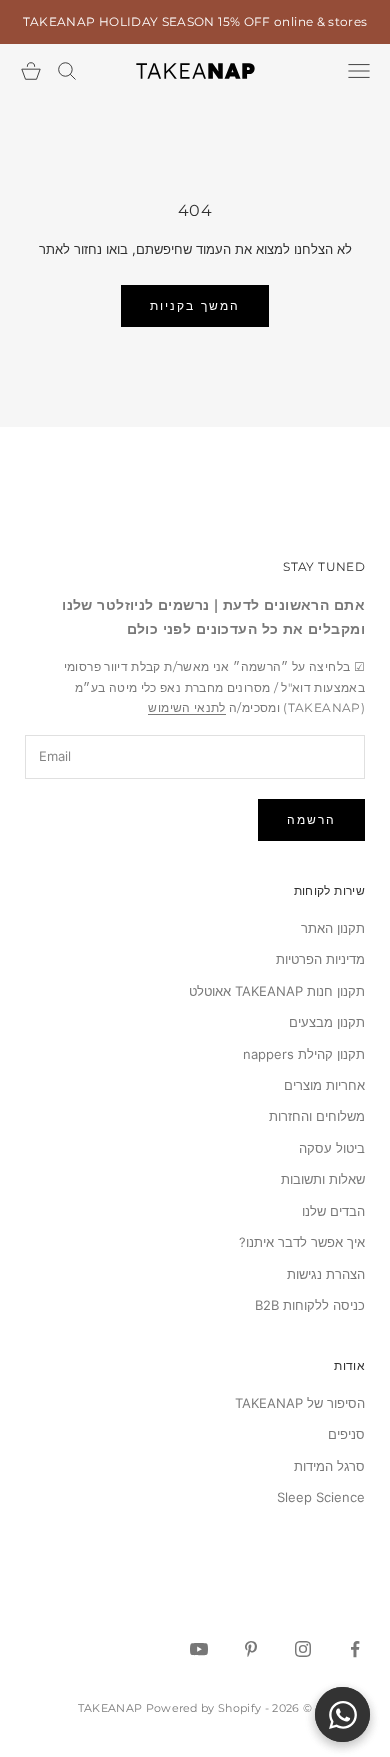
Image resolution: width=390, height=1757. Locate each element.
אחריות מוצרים (324, 1085)
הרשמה (311, 819)
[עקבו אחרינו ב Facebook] (355, 1649)
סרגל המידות (329, 1466)
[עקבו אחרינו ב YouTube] (199, 1649)
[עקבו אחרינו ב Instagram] (303, 1649)
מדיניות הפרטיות (320, 959)
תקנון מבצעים (327, 1022)
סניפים (346, 1434)
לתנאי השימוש (186, 707)
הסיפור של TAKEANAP (300, 1403)
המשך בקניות (194, 305)
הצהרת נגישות (326, 1274)
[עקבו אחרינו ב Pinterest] (251, 1649)
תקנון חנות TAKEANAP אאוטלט (277, 991)
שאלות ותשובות (323, 1179)
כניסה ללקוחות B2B (310, 1305)
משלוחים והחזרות (317, 1116)
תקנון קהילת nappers (304, 1054)
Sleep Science (321, 1497)
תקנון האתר (333, 928)
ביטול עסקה (332, 1148)
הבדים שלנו (333, 1211)
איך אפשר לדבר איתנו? (302, 1242)
